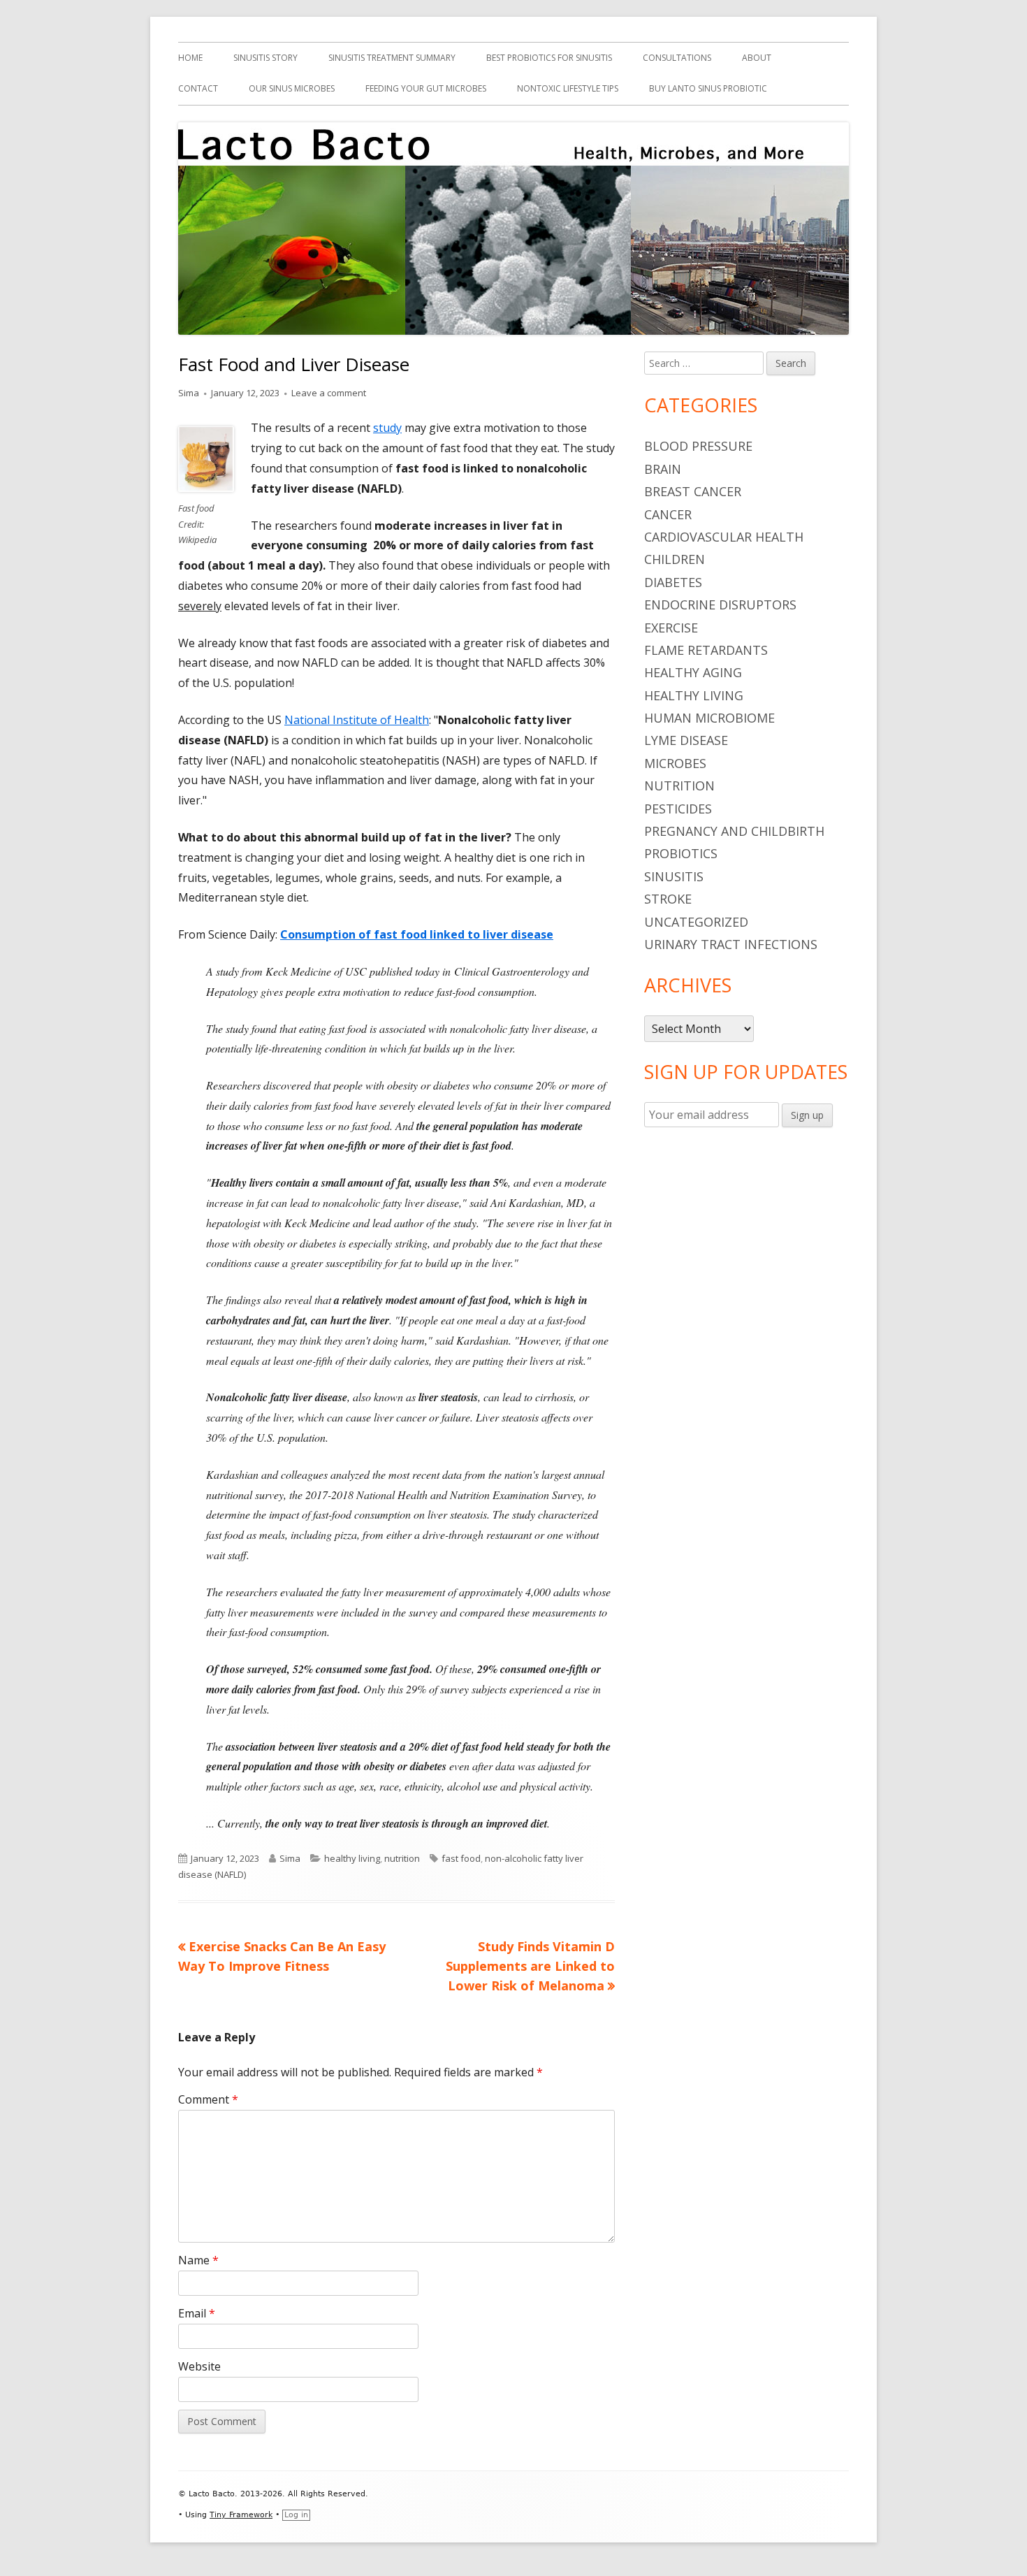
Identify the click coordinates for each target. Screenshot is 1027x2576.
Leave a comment (329, 393)
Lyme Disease (686, 740)
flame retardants (706, 650)
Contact (198, 88)
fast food (461, 1858)
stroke (668, 899)
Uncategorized (696, 922)
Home (190, 58)
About (757, 58)
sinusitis (674, 876)
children (675, 559)
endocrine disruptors (720, 605)
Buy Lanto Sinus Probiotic (708, 88)
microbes (675, 763)
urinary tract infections (731, 944)
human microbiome (709, 718)
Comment (208, 2099)
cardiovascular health (724, 537)
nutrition (402, 1858)
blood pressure (698, 446)
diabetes (673, 582)
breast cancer (693, 491)
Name (198, 2260)
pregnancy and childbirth (734, 831)
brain (663, 469)
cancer (668, 514)
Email (197, 2313)
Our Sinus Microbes (292, 88)
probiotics (681, 853)
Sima (189, 393)
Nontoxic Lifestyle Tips (568, 88)
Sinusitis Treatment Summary (392, 58)
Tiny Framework (241, 2515)
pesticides (678, 809)
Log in (296, 2515)
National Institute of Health (357, 720)
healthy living (352, 1858)
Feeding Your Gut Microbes (426, 88)
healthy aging (693, 672)
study (387, 428)
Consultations (677, 58)
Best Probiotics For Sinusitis (549, 58)
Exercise (671, 628)
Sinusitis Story (265, 58)
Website (199, 2366)
